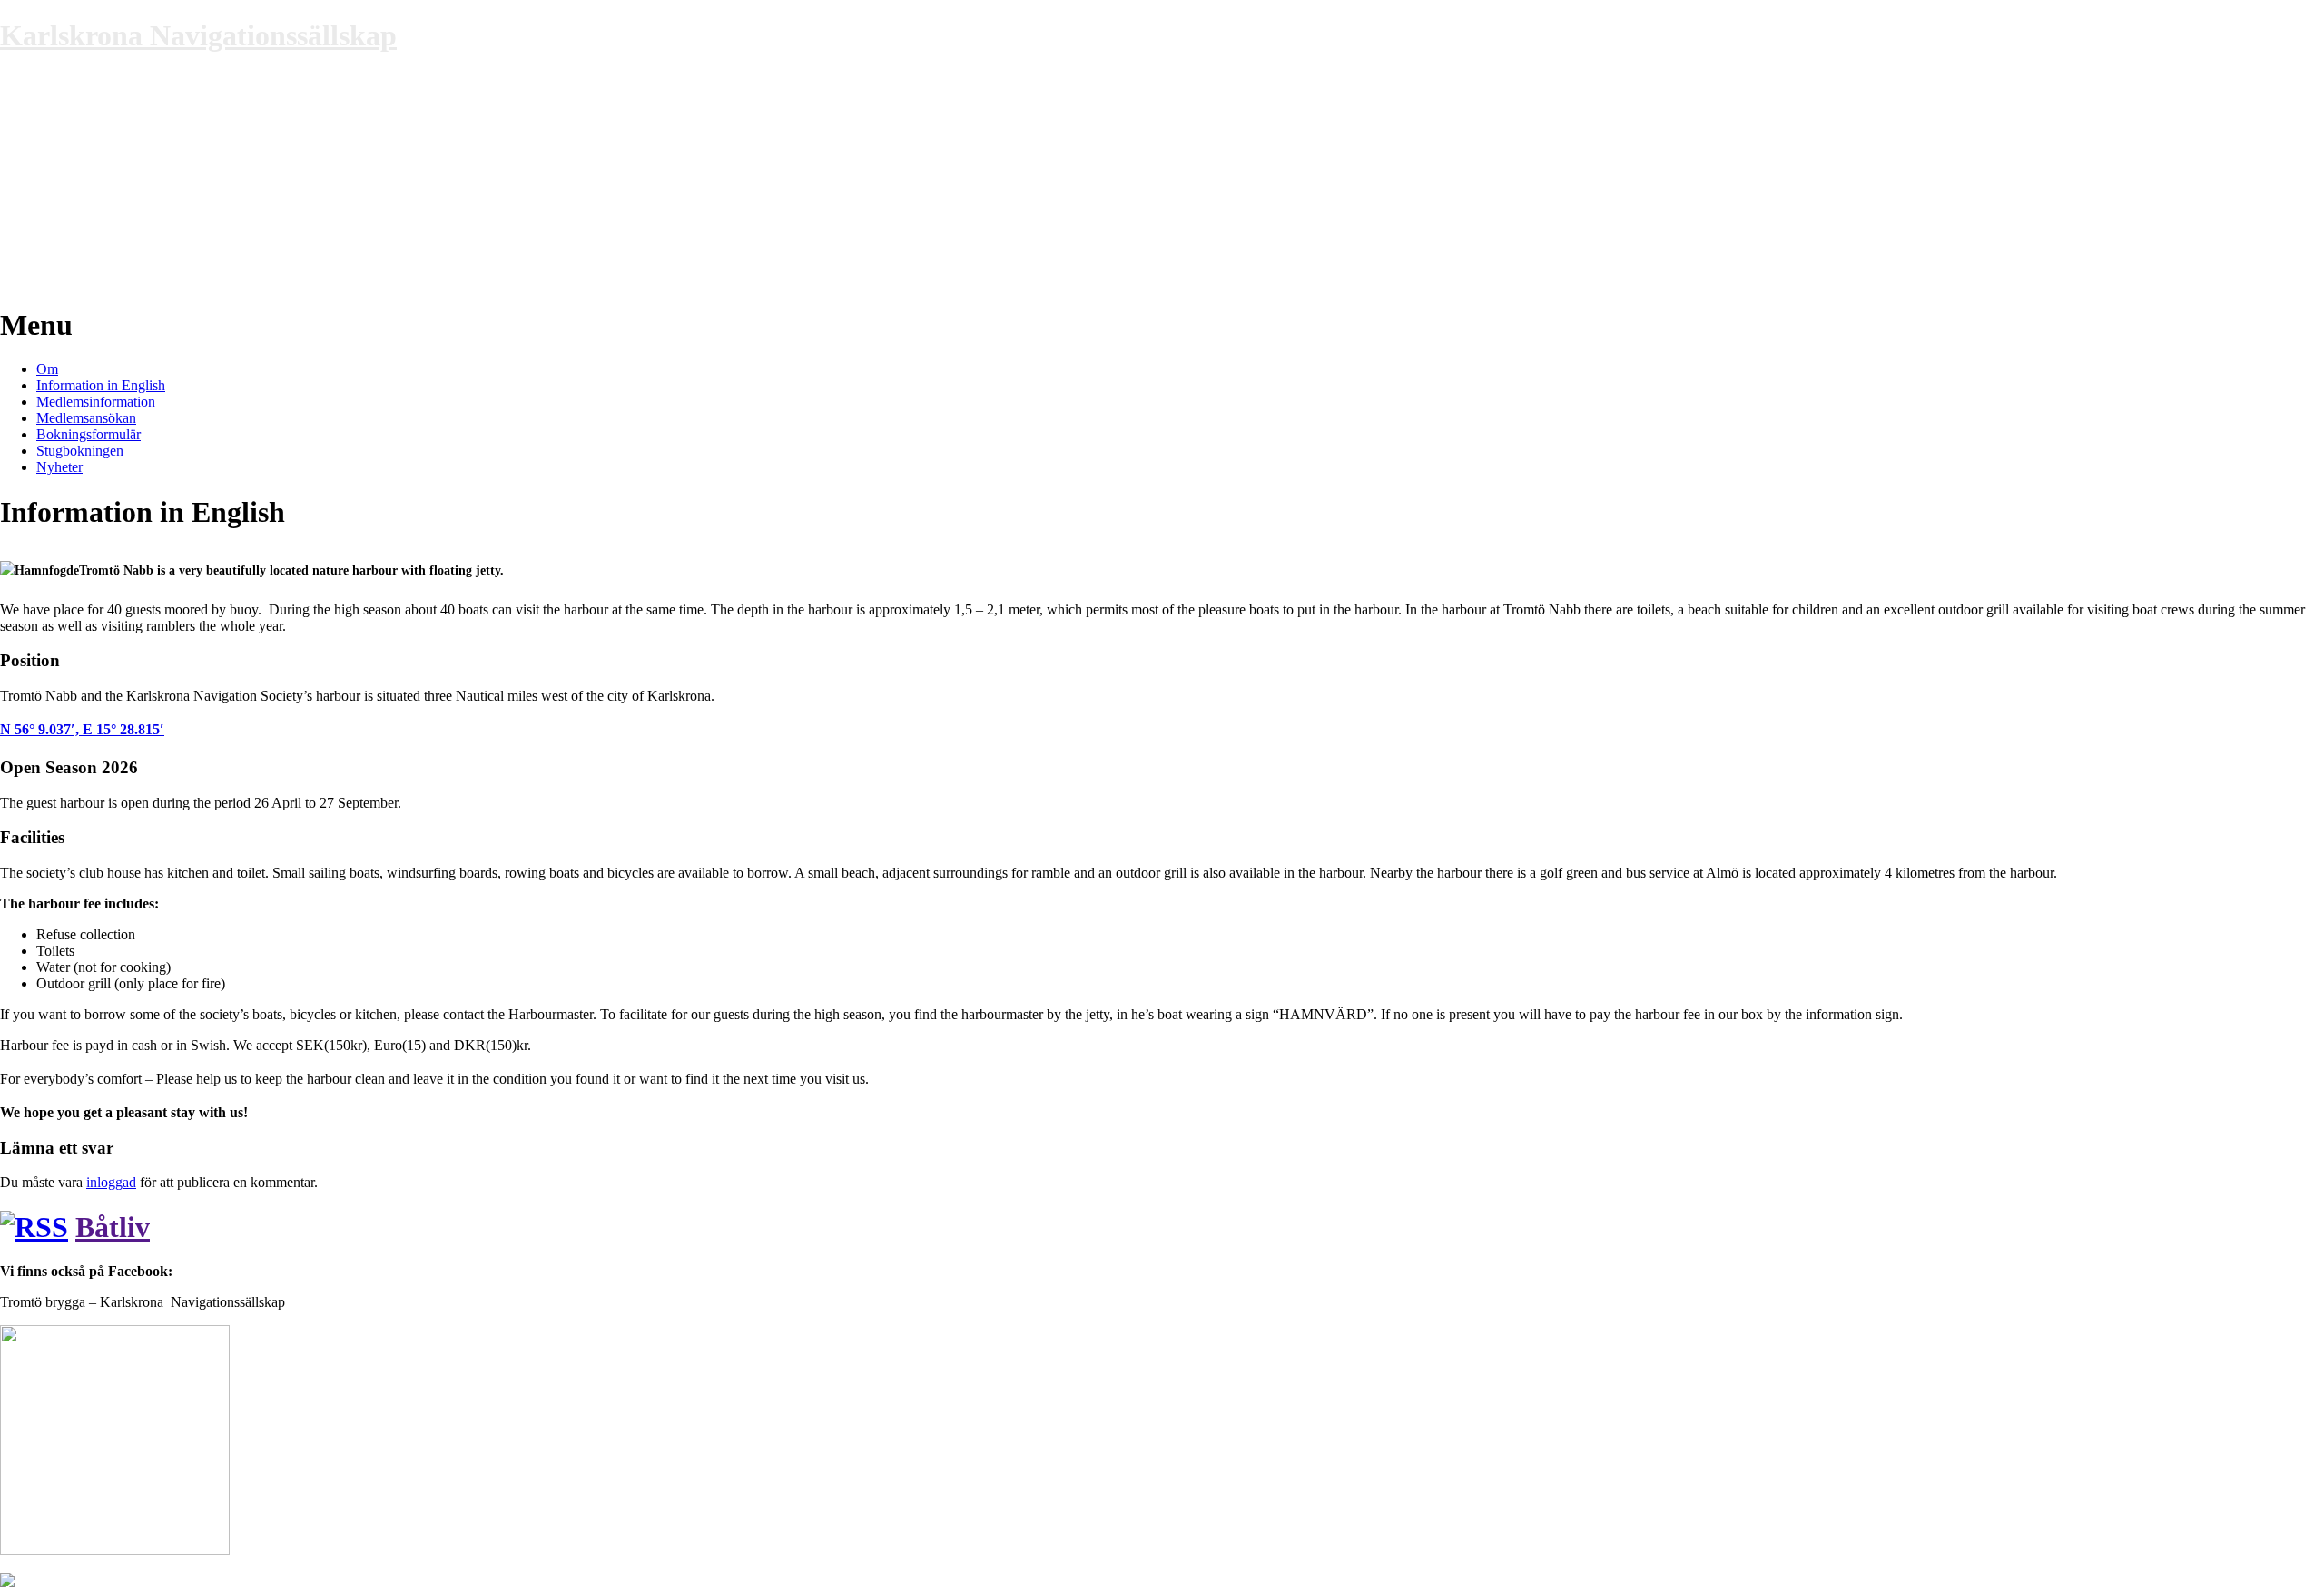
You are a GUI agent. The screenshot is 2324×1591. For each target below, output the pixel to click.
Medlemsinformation (96, 402)
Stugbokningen (80, 451)
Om (47, 369)
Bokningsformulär (89, 434)
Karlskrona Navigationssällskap (198, 35)
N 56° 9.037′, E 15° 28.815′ (82, 729)
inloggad (111, 1182)
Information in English (101, 385)
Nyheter (59, 467)
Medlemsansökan (86, 418)
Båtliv (113, 1227)
